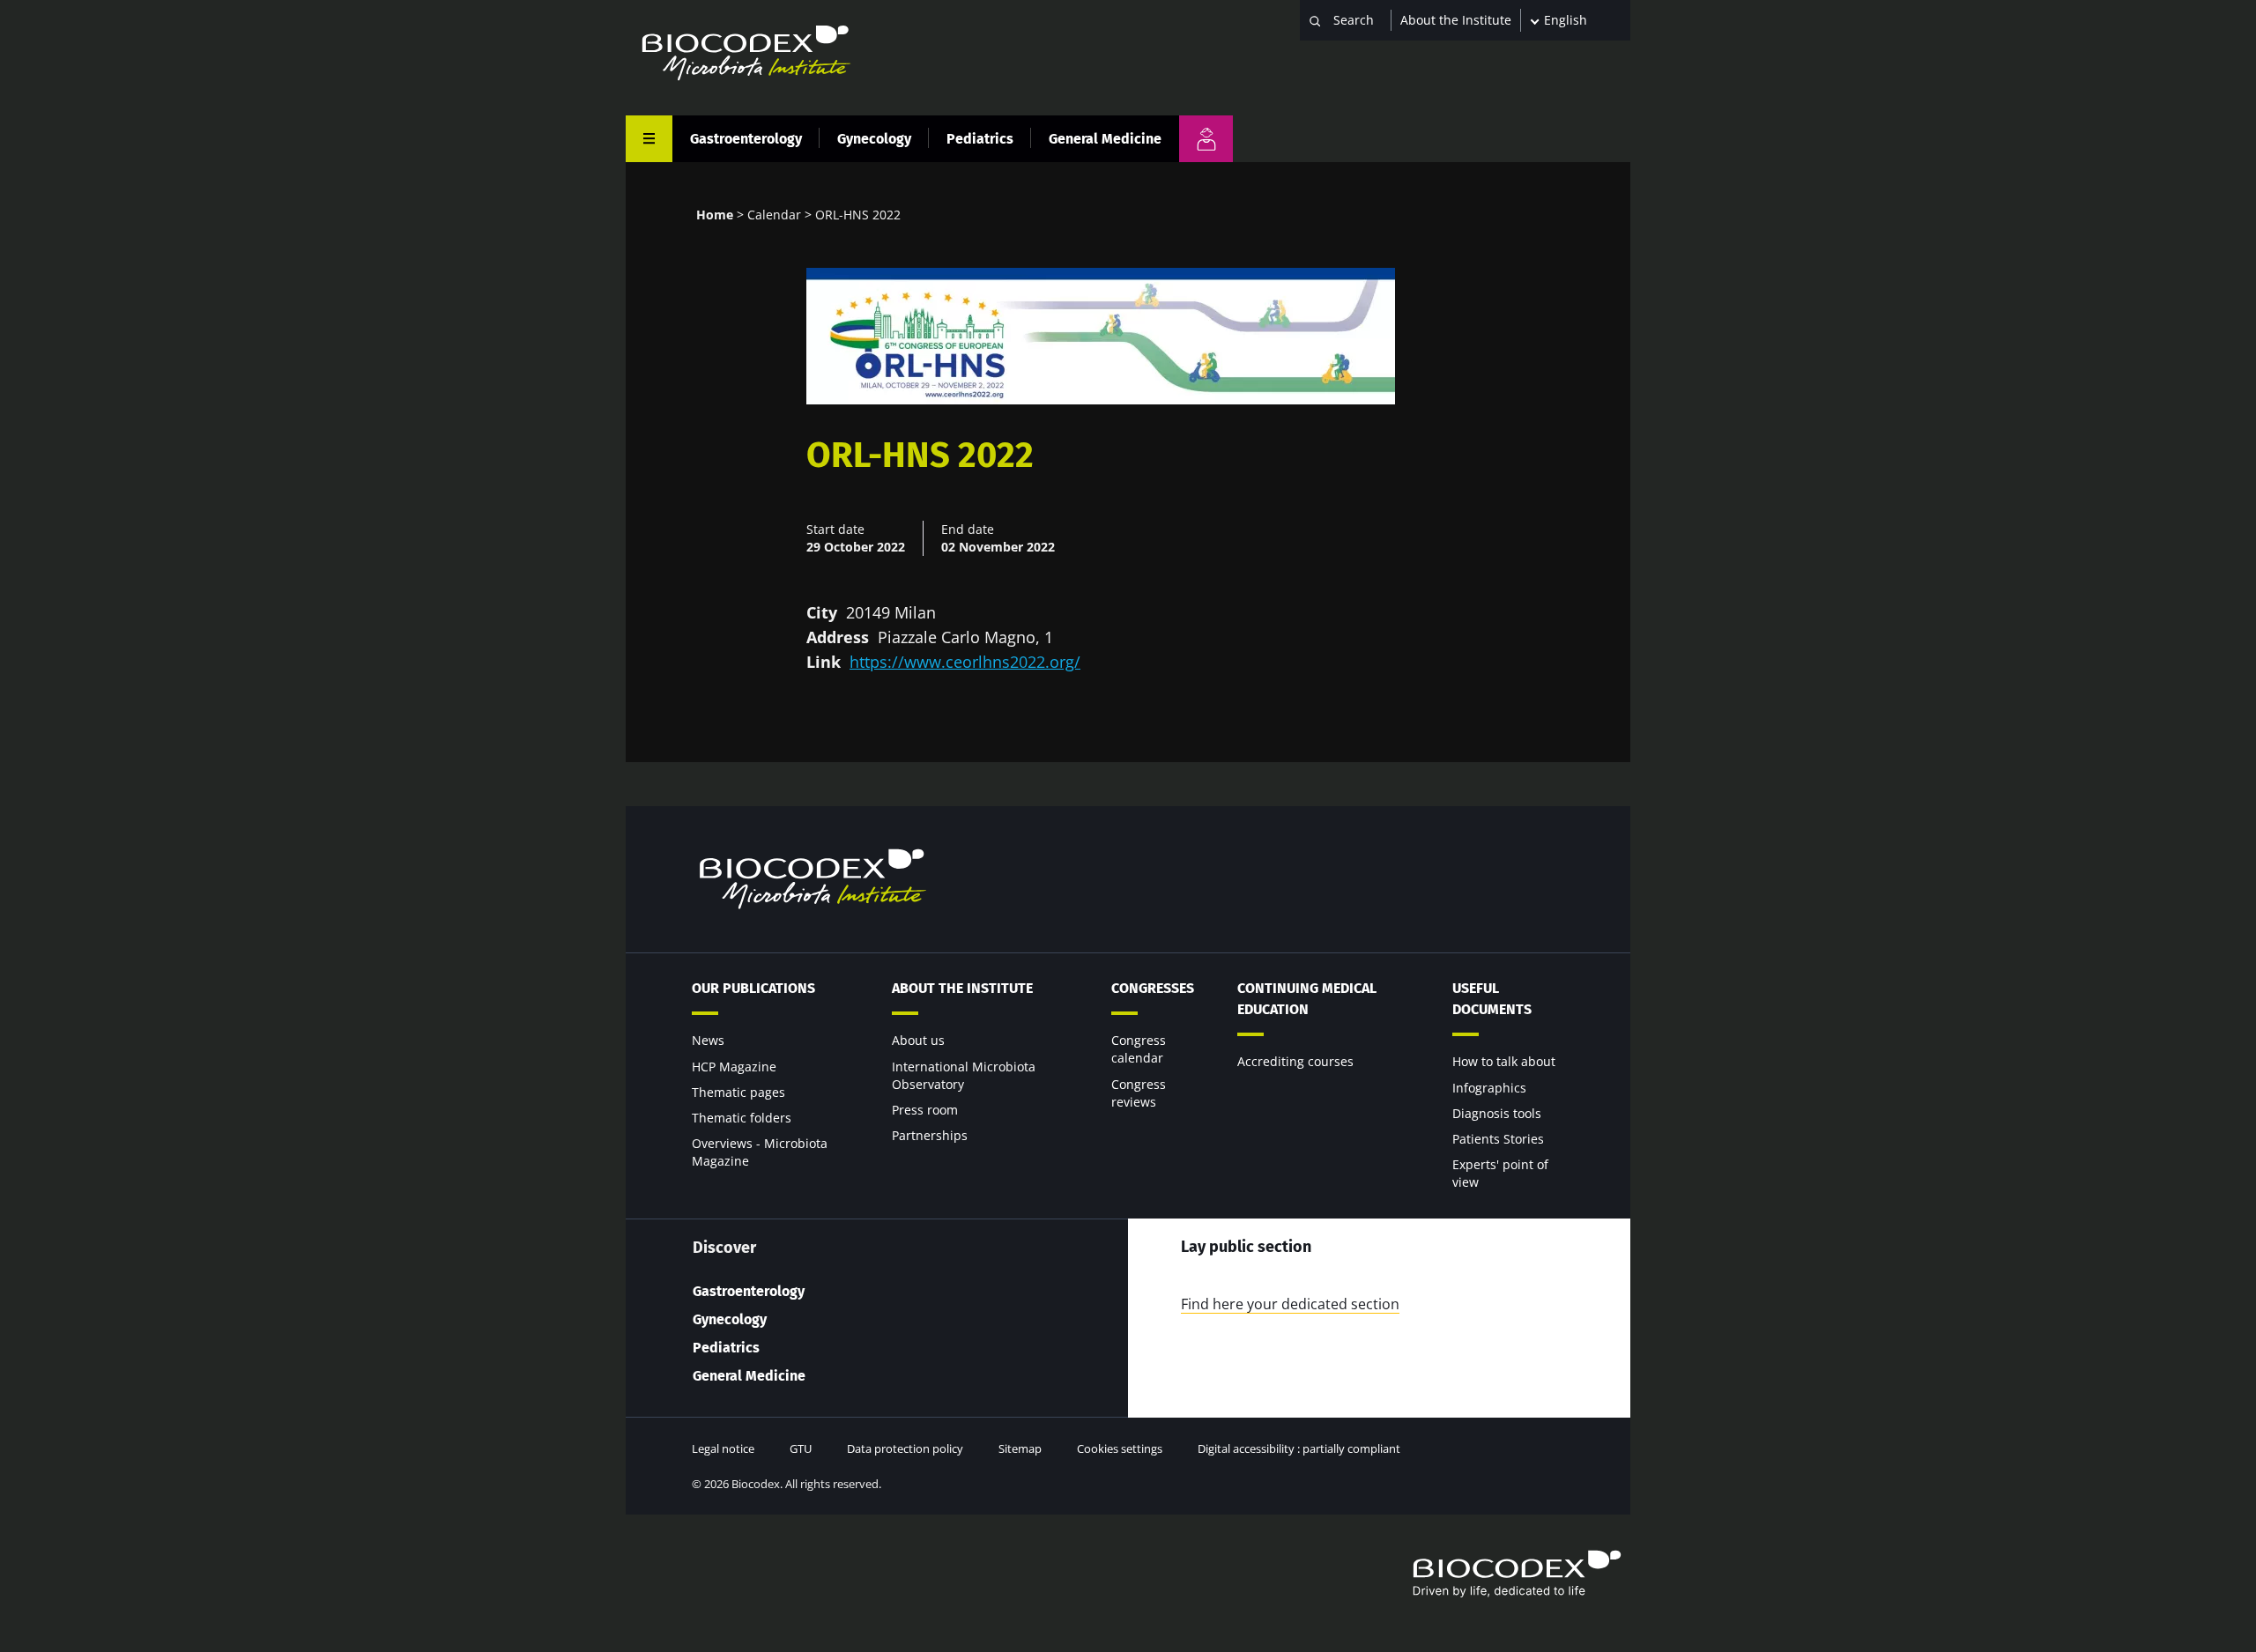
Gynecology (874, 139)
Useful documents (1492, 999)
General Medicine (1105, 139)
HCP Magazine (734, 1067)
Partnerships (930, 1135)
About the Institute (1456, 20)
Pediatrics (980, 139)
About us (918, 1040)
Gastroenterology (746, 139)
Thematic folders (742, 1118)
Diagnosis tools (1497, 1113)
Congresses (1153, 988)
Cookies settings (1120, 1448)
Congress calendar (1139, 1049)
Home (715, 215)
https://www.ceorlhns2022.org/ (965, 662)
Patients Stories (1498, 1139)
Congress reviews (1139, 1093)
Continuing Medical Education (1307, 999)
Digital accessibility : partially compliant (1299, 1448)
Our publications (753, 988)
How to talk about (1504, 1061)
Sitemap (1020, 1448)
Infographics (1489, 1088)
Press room (925, 1110)
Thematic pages (738, 1092)
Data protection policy (905, 1448)
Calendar (774, 215)
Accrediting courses (1295, 1061)
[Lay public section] (1206, 139)
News (708, 1040)
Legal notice (723, 1448)
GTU (801, 1448)
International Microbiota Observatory (964, 1075)
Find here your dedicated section (1290, 1304)
